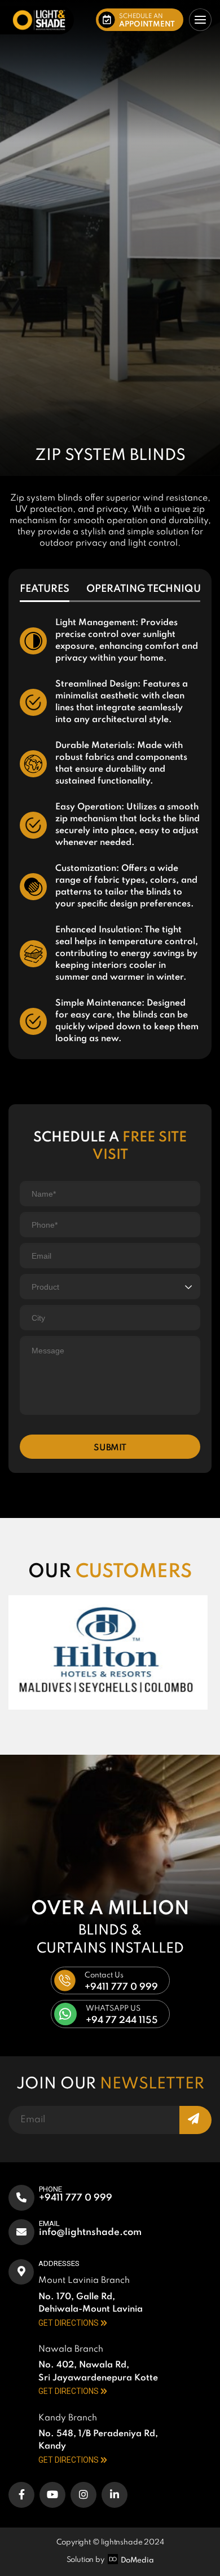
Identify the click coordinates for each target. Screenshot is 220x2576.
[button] (140, 20)
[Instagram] (83, 2495)
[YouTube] (52, 2495)
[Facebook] (21, 2495)
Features (45, 589)
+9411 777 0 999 (76, 2198)
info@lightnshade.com (90, 2232)
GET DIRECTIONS (69, 2323)
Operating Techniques (149, 589)
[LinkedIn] (115, 2495)
